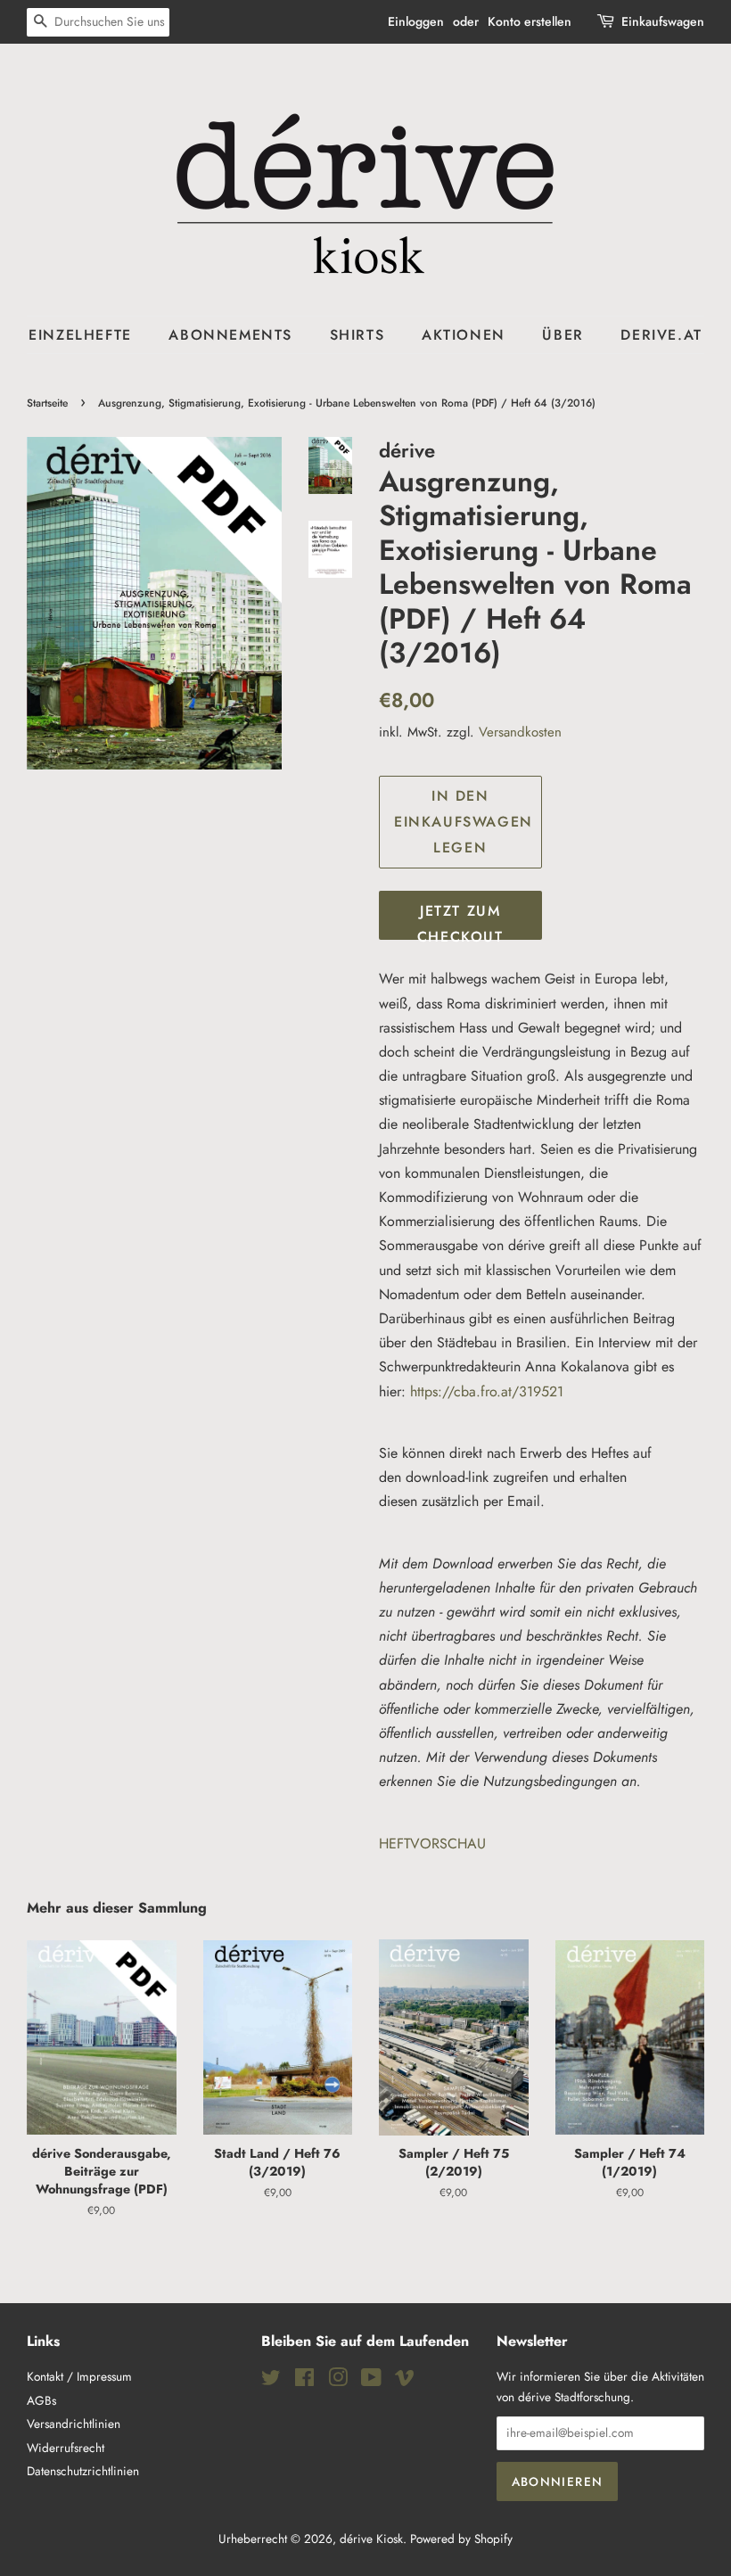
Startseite (47, 403)
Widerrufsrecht (66, 2448)
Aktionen (464, 335)
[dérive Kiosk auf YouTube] (371, 2381)
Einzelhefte (80, 335)
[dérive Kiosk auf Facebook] (304, 2381)
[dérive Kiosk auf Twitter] (271, 2381)
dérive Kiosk (371, 2539)
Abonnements (230, 335)
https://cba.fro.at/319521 (487, 1391)
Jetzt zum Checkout (460, 920)
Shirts (357, 335)
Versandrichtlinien (74, 2424)
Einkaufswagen (663, 21)
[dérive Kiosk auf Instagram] (338, 2381)
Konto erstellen (530, 21)
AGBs (41, 2400)
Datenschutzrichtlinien (83, 2471)
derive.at (661, 335)
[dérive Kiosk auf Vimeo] (405, 2381)
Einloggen (416, 21)
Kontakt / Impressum (79, 2376)
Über (563, 335)
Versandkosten (520, 732)
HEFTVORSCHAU (432, 1844)
